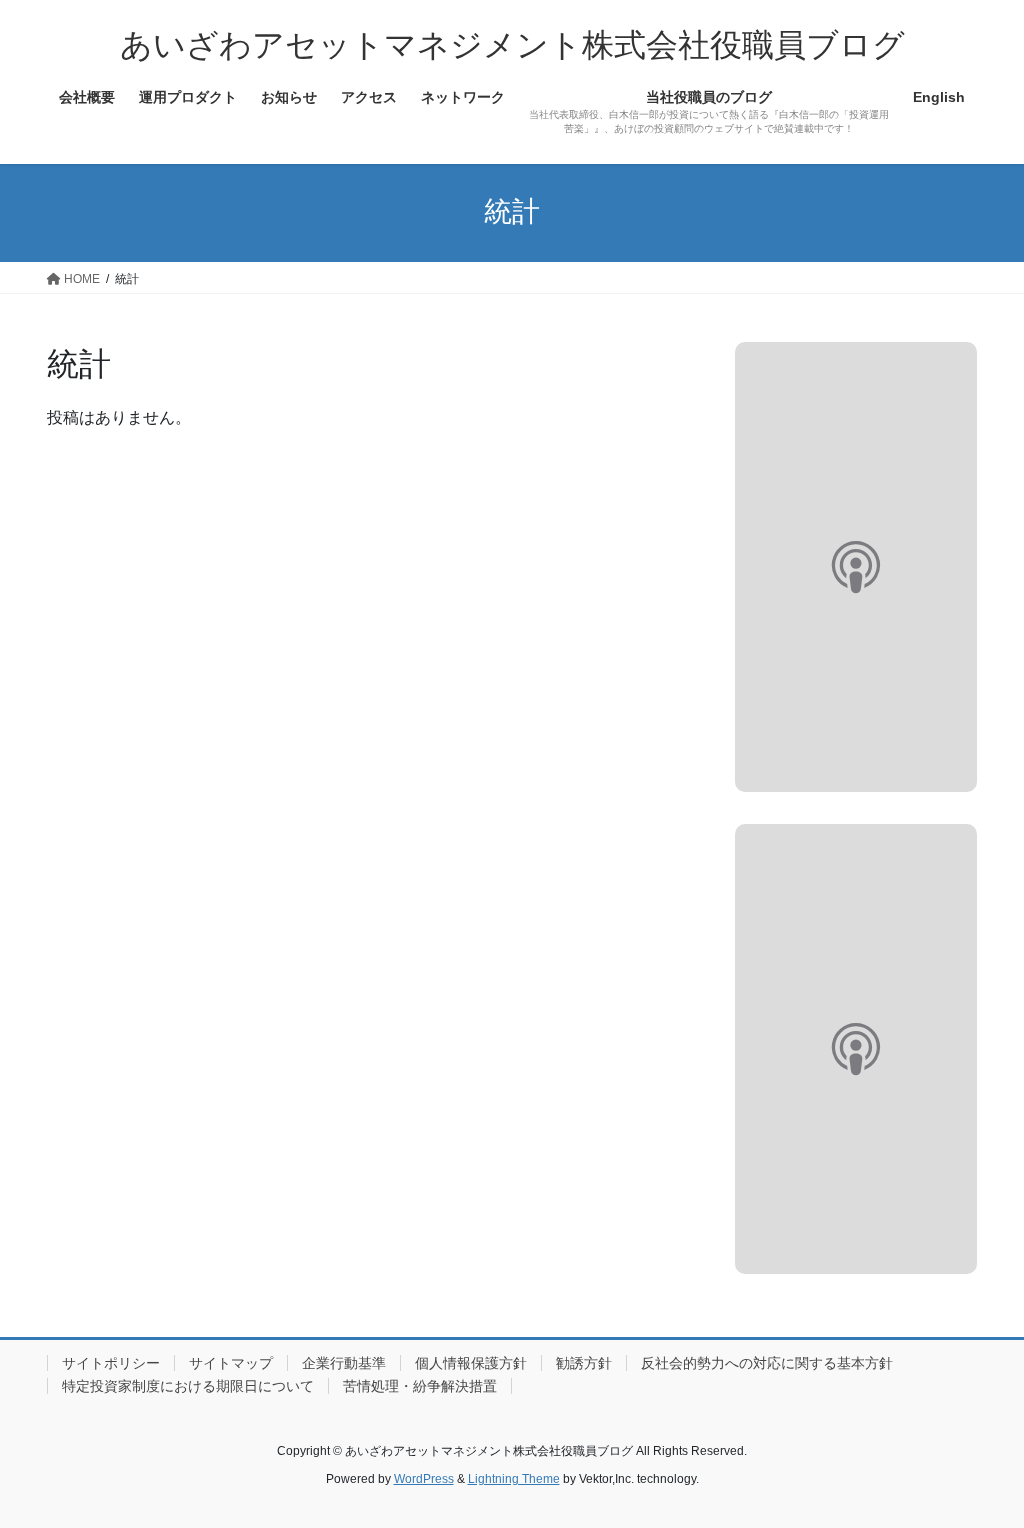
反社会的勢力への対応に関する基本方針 (767, 1363)
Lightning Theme (514, 1479)
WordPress (424, 1479)
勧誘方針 (584, 1363)
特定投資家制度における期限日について (188, 1386)
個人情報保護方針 (471, 1363)
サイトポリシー (111, 1363)
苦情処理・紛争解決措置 (420, 1386)
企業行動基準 (344, 1363)
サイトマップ (231, 1363)
